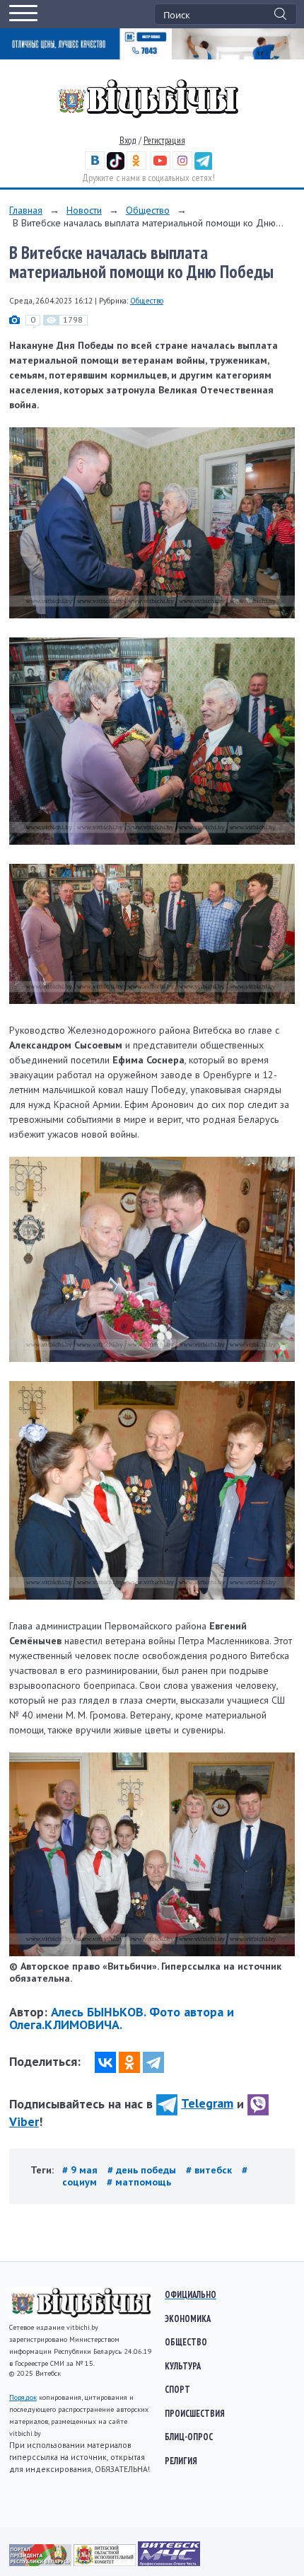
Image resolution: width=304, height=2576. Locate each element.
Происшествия (195, 2413)
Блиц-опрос (189, 2437)
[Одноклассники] (129, 2062)
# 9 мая (81, 2170)
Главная (26, 210)
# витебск (210, 2170)
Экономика (188, 2318)
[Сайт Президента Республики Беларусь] (41, 2563)
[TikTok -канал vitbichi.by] (116, 167)
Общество (148, 210)
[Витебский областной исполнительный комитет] (106, 2563)
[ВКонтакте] (105, 2062)
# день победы (143, 2170)
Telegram (207, 2103)
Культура (183, 2366)
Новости (84, 210)
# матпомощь (139, 2182)
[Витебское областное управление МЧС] (169, 2563)
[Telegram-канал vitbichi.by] (203, 167)
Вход (128, 140)
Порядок (23, 2397)
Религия (181, 2461)
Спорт (177, 2389)
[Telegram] (153, 2062)
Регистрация (164, 140)
